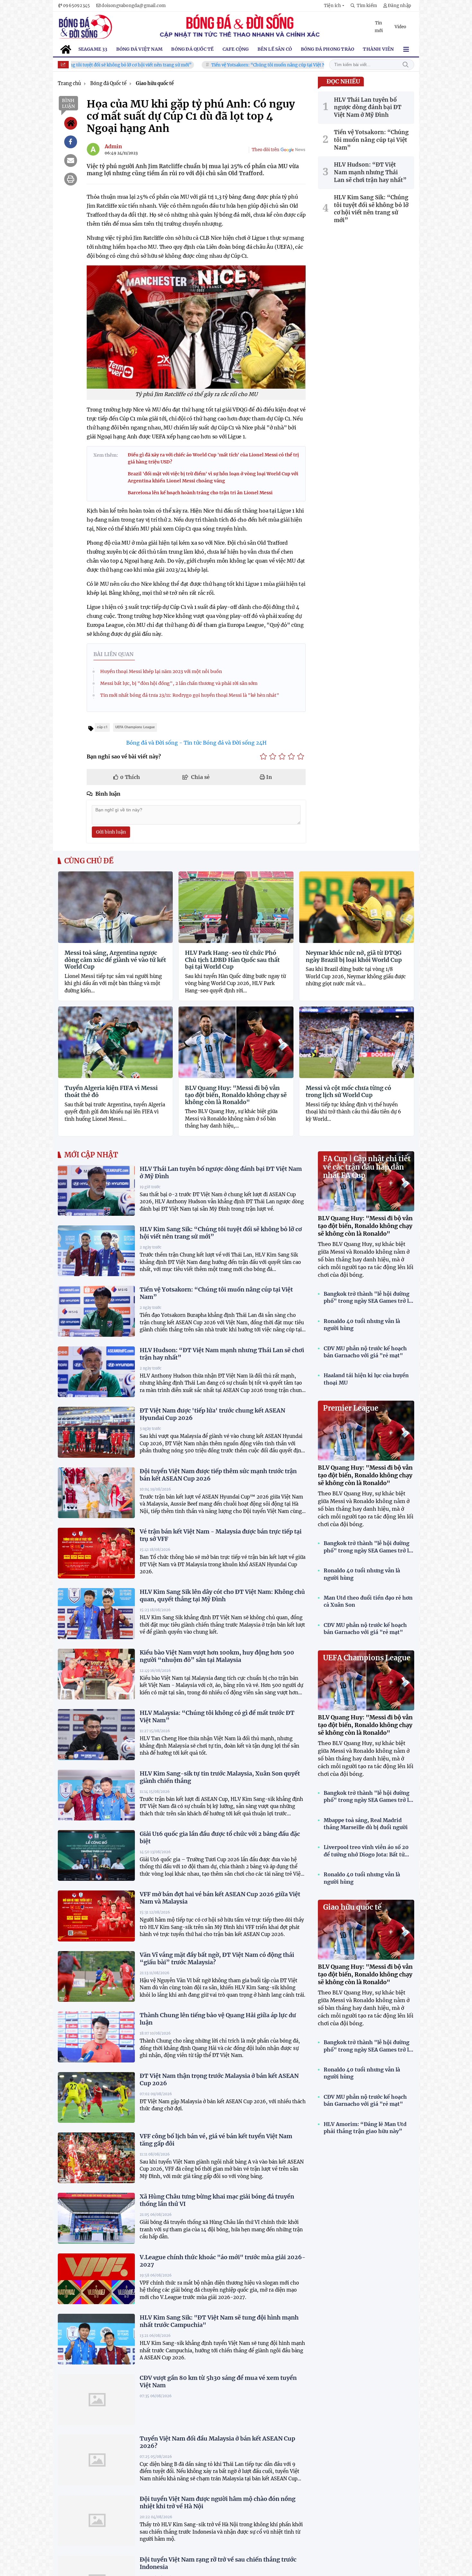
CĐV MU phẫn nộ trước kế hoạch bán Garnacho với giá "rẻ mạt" (365, 1352)
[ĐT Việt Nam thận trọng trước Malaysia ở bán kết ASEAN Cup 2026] (96, 2097)
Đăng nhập (399, 6)
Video (400, 27)
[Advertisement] (445, 2478)
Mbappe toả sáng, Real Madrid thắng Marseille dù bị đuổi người (366, 1824)
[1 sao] (263, 756)
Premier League (351, 1408)
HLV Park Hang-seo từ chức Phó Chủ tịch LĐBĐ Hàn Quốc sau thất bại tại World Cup (232, 960)
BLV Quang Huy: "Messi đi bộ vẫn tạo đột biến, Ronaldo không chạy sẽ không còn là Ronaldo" (236, 1095)
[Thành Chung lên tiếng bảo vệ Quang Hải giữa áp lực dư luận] (96, 2037)
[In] (71, 179)
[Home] (71, 123)
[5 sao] (301, 756)
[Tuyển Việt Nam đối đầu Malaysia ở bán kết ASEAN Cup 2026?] (96, 2460)
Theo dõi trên (266, 150)
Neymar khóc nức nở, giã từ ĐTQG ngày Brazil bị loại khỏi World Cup (354, 956)
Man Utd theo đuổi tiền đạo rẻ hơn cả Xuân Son (368, 1601)
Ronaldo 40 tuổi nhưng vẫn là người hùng (362, 1325)
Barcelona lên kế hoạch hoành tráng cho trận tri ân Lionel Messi (200, 493)
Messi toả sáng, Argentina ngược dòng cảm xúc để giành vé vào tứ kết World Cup (115, 960)
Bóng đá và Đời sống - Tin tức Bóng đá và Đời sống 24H (196, 743)
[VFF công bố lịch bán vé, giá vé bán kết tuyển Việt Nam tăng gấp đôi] (96, 2158)
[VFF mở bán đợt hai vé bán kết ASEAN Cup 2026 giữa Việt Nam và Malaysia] (96, 1916)
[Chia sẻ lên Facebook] (71, 142)
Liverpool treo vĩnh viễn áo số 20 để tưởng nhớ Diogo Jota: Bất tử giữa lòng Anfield (366, 1851)
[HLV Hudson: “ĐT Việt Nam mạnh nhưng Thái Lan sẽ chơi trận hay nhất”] (96, 1372)
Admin (113, 146)
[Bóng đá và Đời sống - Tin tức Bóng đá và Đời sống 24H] (85, 27)
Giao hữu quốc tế (352, 1907)
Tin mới (379, 27)
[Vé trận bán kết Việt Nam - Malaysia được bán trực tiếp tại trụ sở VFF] (96, 1553)
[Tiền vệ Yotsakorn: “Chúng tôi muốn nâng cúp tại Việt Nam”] (96, 1311)
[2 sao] (273, 756)
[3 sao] (282, 756)
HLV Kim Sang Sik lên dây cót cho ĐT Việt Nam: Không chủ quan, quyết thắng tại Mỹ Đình (222, 1595)
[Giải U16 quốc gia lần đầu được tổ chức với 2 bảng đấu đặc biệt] (96, 1855)
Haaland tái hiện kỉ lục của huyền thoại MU (366, 1379)
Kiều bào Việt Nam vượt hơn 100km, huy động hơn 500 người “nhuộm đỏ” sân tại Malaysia (217, 1656)
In (268, 777)
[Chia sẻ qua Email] (71, 160)
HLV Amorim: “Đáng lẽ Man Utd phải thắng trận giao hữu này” (365, 2128)
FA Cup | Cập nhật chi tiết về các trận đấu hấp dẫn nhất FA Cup (367, 1167)
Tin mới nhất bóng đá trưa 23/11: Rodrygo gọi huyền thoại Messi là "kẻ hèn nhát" (190, 695)
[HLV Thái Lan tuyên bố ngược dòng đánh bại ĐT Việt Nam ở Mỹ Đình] (96, 1190)
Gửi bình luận (111, 832)
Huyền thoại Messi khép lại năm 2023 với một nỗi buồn (161, 671)
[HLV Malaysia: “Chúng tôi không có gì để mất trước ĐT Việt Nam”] (96, 1734)
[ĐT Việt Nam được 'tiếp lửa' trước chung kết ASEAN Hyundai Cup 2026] (96, 1432)
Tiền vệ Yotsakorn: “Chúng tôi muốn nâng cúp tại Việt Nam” (206, 65)
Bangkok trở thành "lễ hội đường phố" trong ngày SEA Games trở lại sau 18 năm (369, 1298)
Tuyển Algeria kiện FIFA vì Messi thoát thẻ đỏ (111, 1091)
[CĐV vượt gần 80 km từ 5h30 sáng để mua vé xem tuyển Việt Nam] (96, 2399)
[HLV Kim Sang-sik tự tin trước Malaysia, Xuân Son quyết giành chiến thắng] (96, 1795)
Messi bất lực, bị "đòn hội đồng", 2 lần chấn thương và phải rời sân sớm (179, 683)
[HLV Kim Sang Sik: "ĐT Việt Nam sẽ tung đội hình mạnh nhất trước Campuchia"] (96, 2339)
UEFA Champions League (367, 1658)
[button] (334, 6)
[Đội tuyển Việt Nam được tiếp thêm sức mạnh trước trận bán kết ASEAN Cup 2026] (96, 1493)
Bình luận (68, 103)
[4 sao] (291, 756)
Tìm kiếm (406, 65)
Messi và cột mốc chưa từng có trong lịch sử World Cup (348, 1091)
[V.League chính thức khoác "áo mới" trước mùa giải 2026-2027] (96, 2279)
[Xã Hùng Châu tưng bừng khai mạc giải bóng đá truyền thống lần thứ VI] (96, 2218)
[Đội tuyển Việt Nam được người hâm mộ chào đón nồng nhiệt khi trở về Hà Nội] (96, 2520)
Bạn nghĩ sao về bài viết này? (124, 756)
